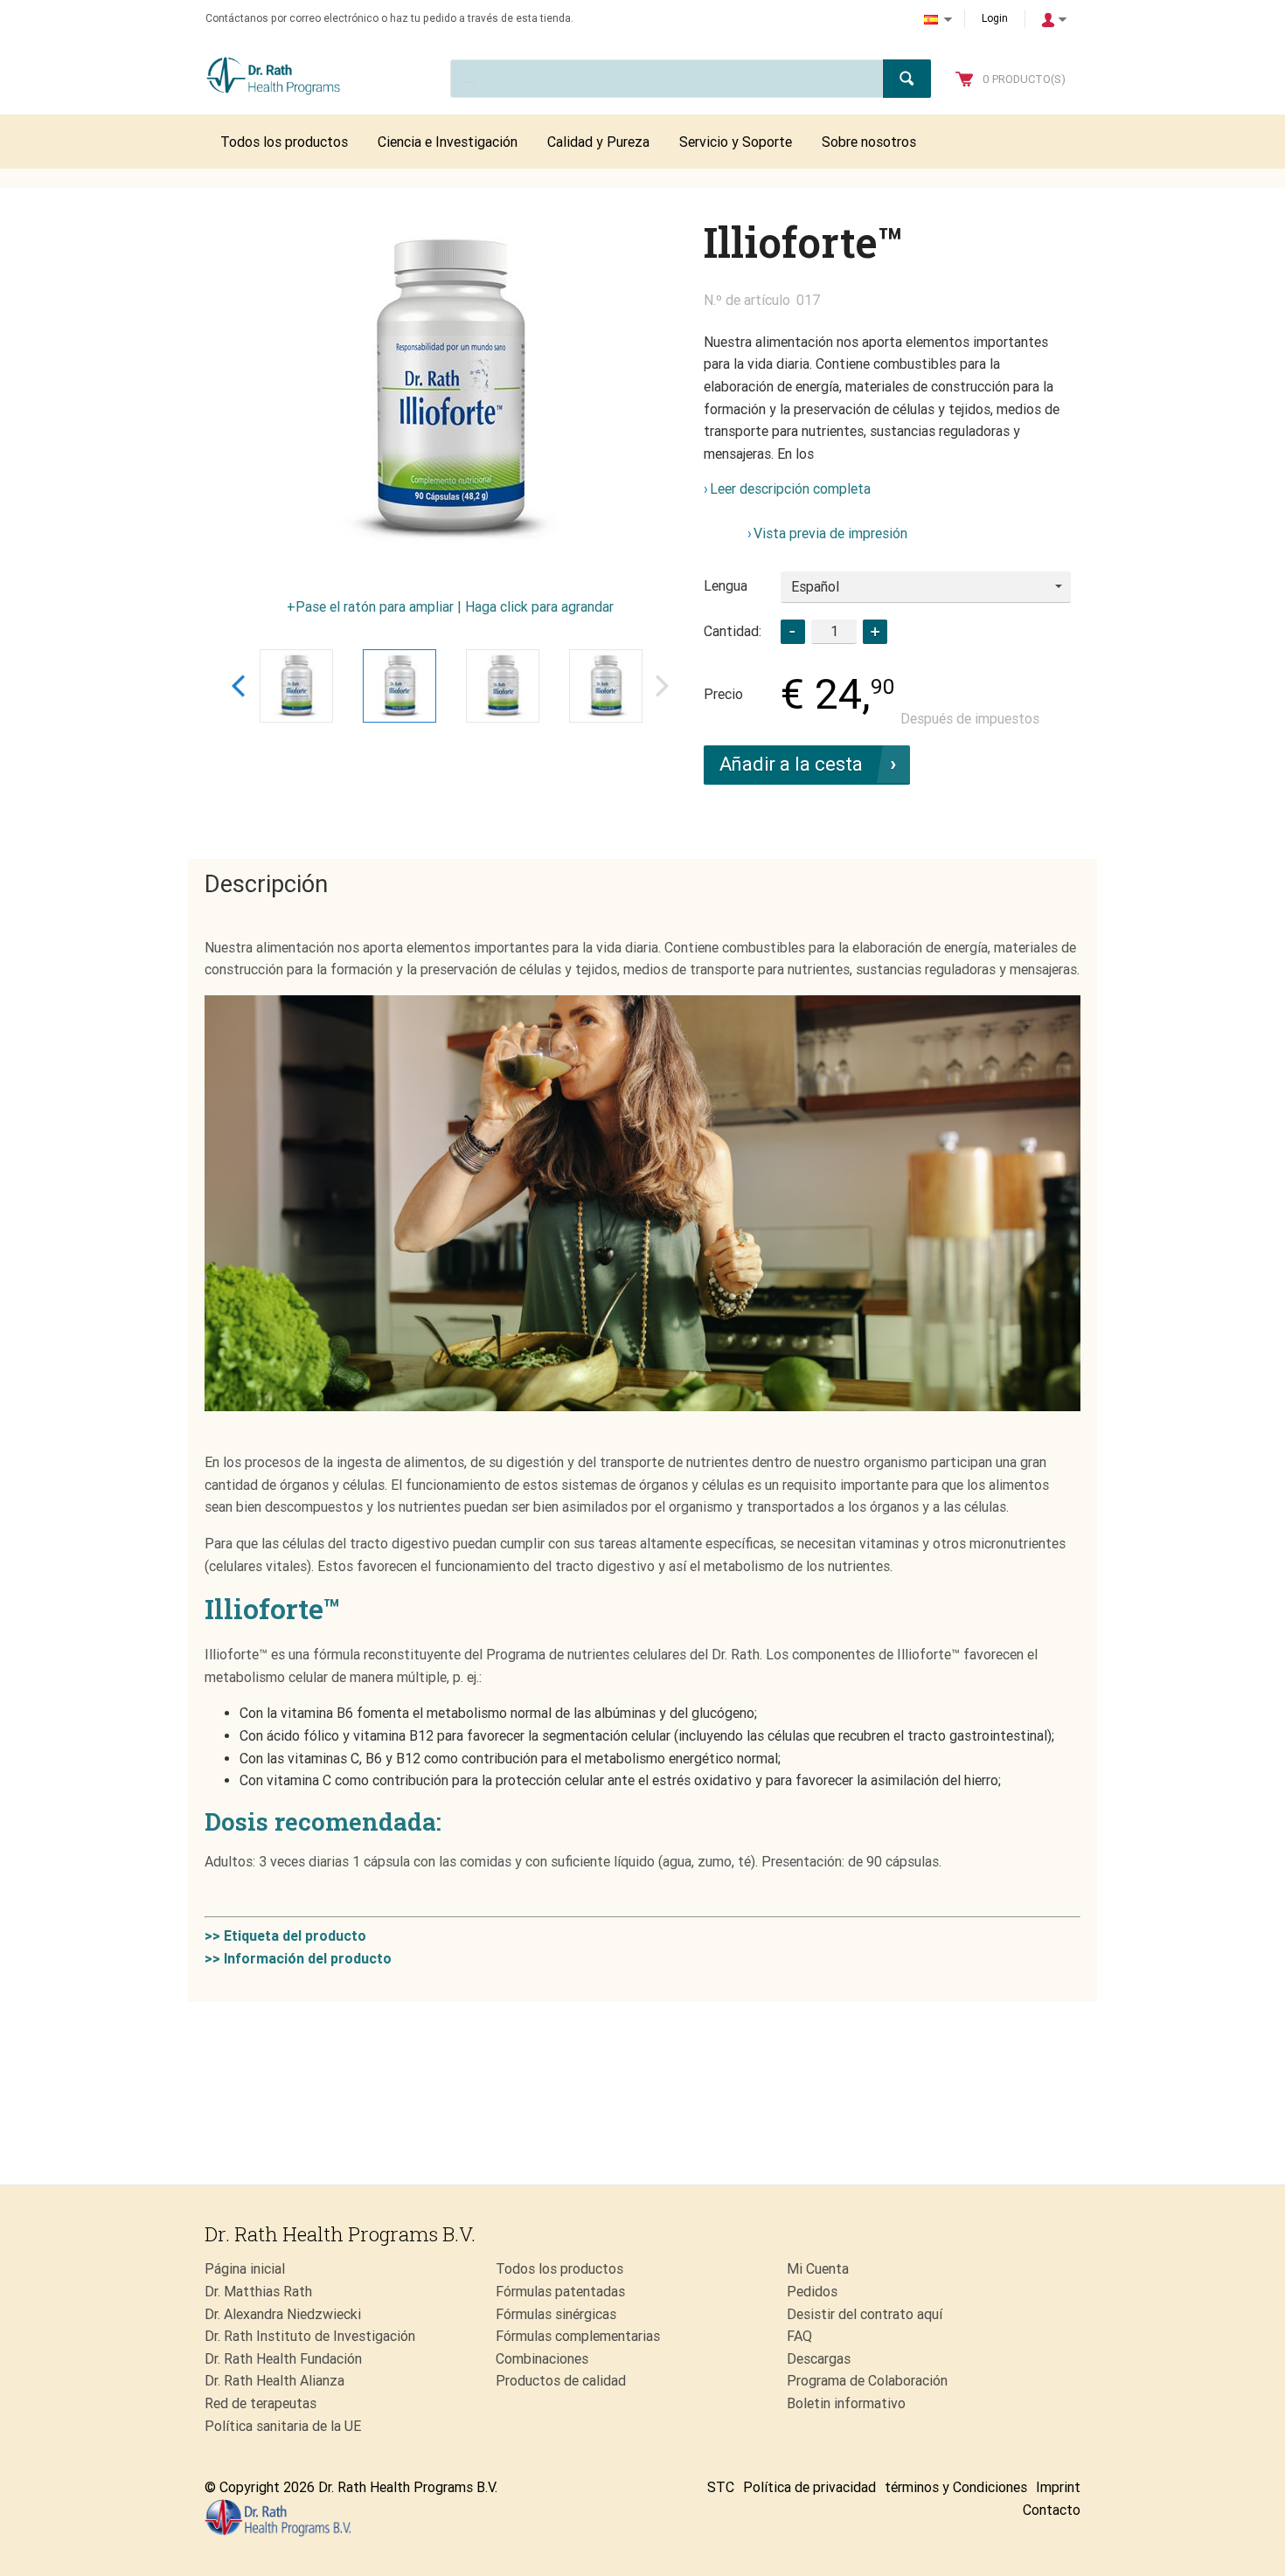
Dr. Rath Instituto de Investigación (310, 2336)
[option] (450, 391)
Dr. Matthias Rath (258, 2292)
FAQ (799, 2336)
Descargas (819, 2359)
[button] (875, 632)
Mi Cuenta (818, 2269)
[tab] (266, 885)
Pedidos (812, 2292)
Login (995, 18)
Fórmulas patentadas (560, 2292)
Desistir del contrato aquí (865, 2314)
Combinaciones (542, 2359)
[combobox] (926, 587)
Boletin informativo (846, 2403)
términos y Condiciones (956, 2487)
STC (721, 2487)
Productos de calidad (561, 2381)
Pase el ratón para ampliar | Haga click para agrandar (455, 607)
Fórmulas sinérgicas (556, 2314)
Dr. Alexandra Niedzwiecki (283, 2314)
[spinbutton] (834, 631)
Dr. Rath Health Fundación (283, 2359)
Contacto (1052, 2510)
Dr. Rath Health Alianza (274, 2381)
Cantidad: (733, 631)
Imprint (1058, 2487)
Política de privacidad (809, 2487)
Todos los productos (559, 2269)
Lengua (726, 586)
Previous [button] (238, 686)
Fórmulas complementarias (578, 2336)
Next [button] (662, 686)
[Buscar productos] (907, 79)
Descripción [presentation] (266, 884)
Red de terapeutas (260, 2403)
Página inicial (245, 2269)
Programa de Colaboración (867, 2381)
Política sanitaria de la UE (283, 2426)
